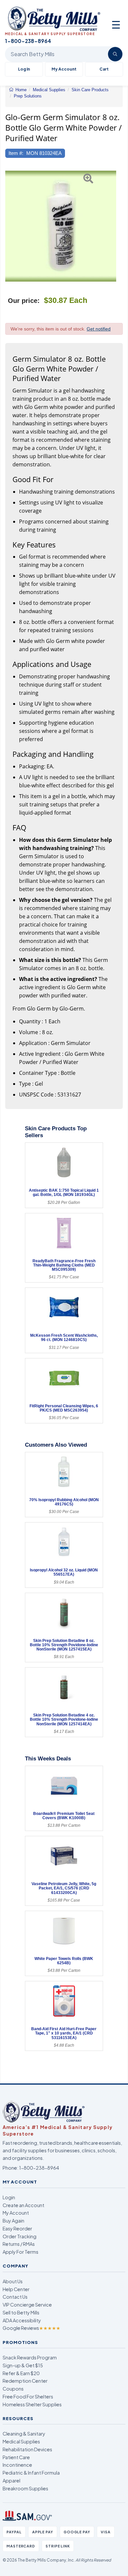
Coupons (13, 2389)
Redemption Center (25, 2381)
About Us (13, 2281)
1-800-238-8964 (39, 2168)
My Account (64, 69)
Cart (104, 69)
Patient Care (16, 2457)
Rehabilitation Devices (27, 2449)
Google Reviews (32, 2328)
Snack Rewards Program (30, 2357)
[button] (9, 226)
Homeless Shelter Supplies (32, 2404)
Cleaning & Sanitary (24, 2434)
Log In (24, 69)
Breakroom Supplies (25, 2488)
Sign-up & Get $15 (23, 2365)
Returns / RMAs (19, 2244)
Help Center (16, 2289)
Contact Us (15, 2297)
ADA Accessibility (22, 2320)
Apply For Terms (21, 2252)
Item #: (16, 153)
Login (9, 2197)
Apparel (11, 2480)
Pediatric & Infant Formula (31, 2473)
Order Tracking (20, 2236)
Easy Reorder (17, 2228)
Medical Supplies (21, 2441)
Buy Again (13, 2221)
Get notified (99, 329)
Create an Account (23, 2205)
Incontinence (17, 2465)
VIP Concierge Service (27, 2305)
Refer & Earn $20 (21, 2373)
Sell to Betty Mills (21, 2312)
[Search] (115, 54)
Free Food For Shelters (28, 2396)
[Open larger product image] (61, 226)
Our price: (24, 301)
